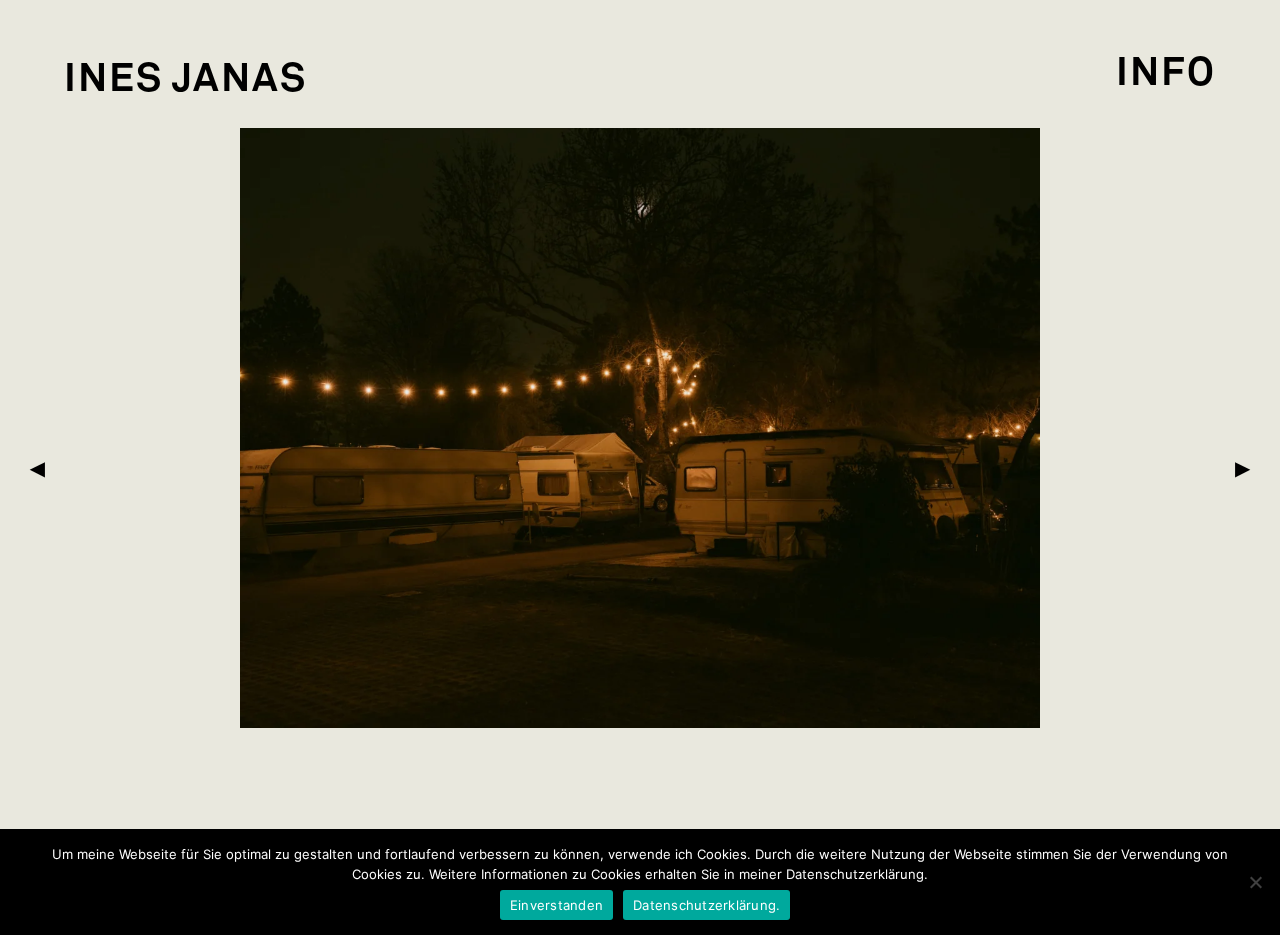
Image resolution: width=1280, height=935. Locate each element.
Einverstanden (556, 905)
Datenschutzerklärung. (706, 905)
